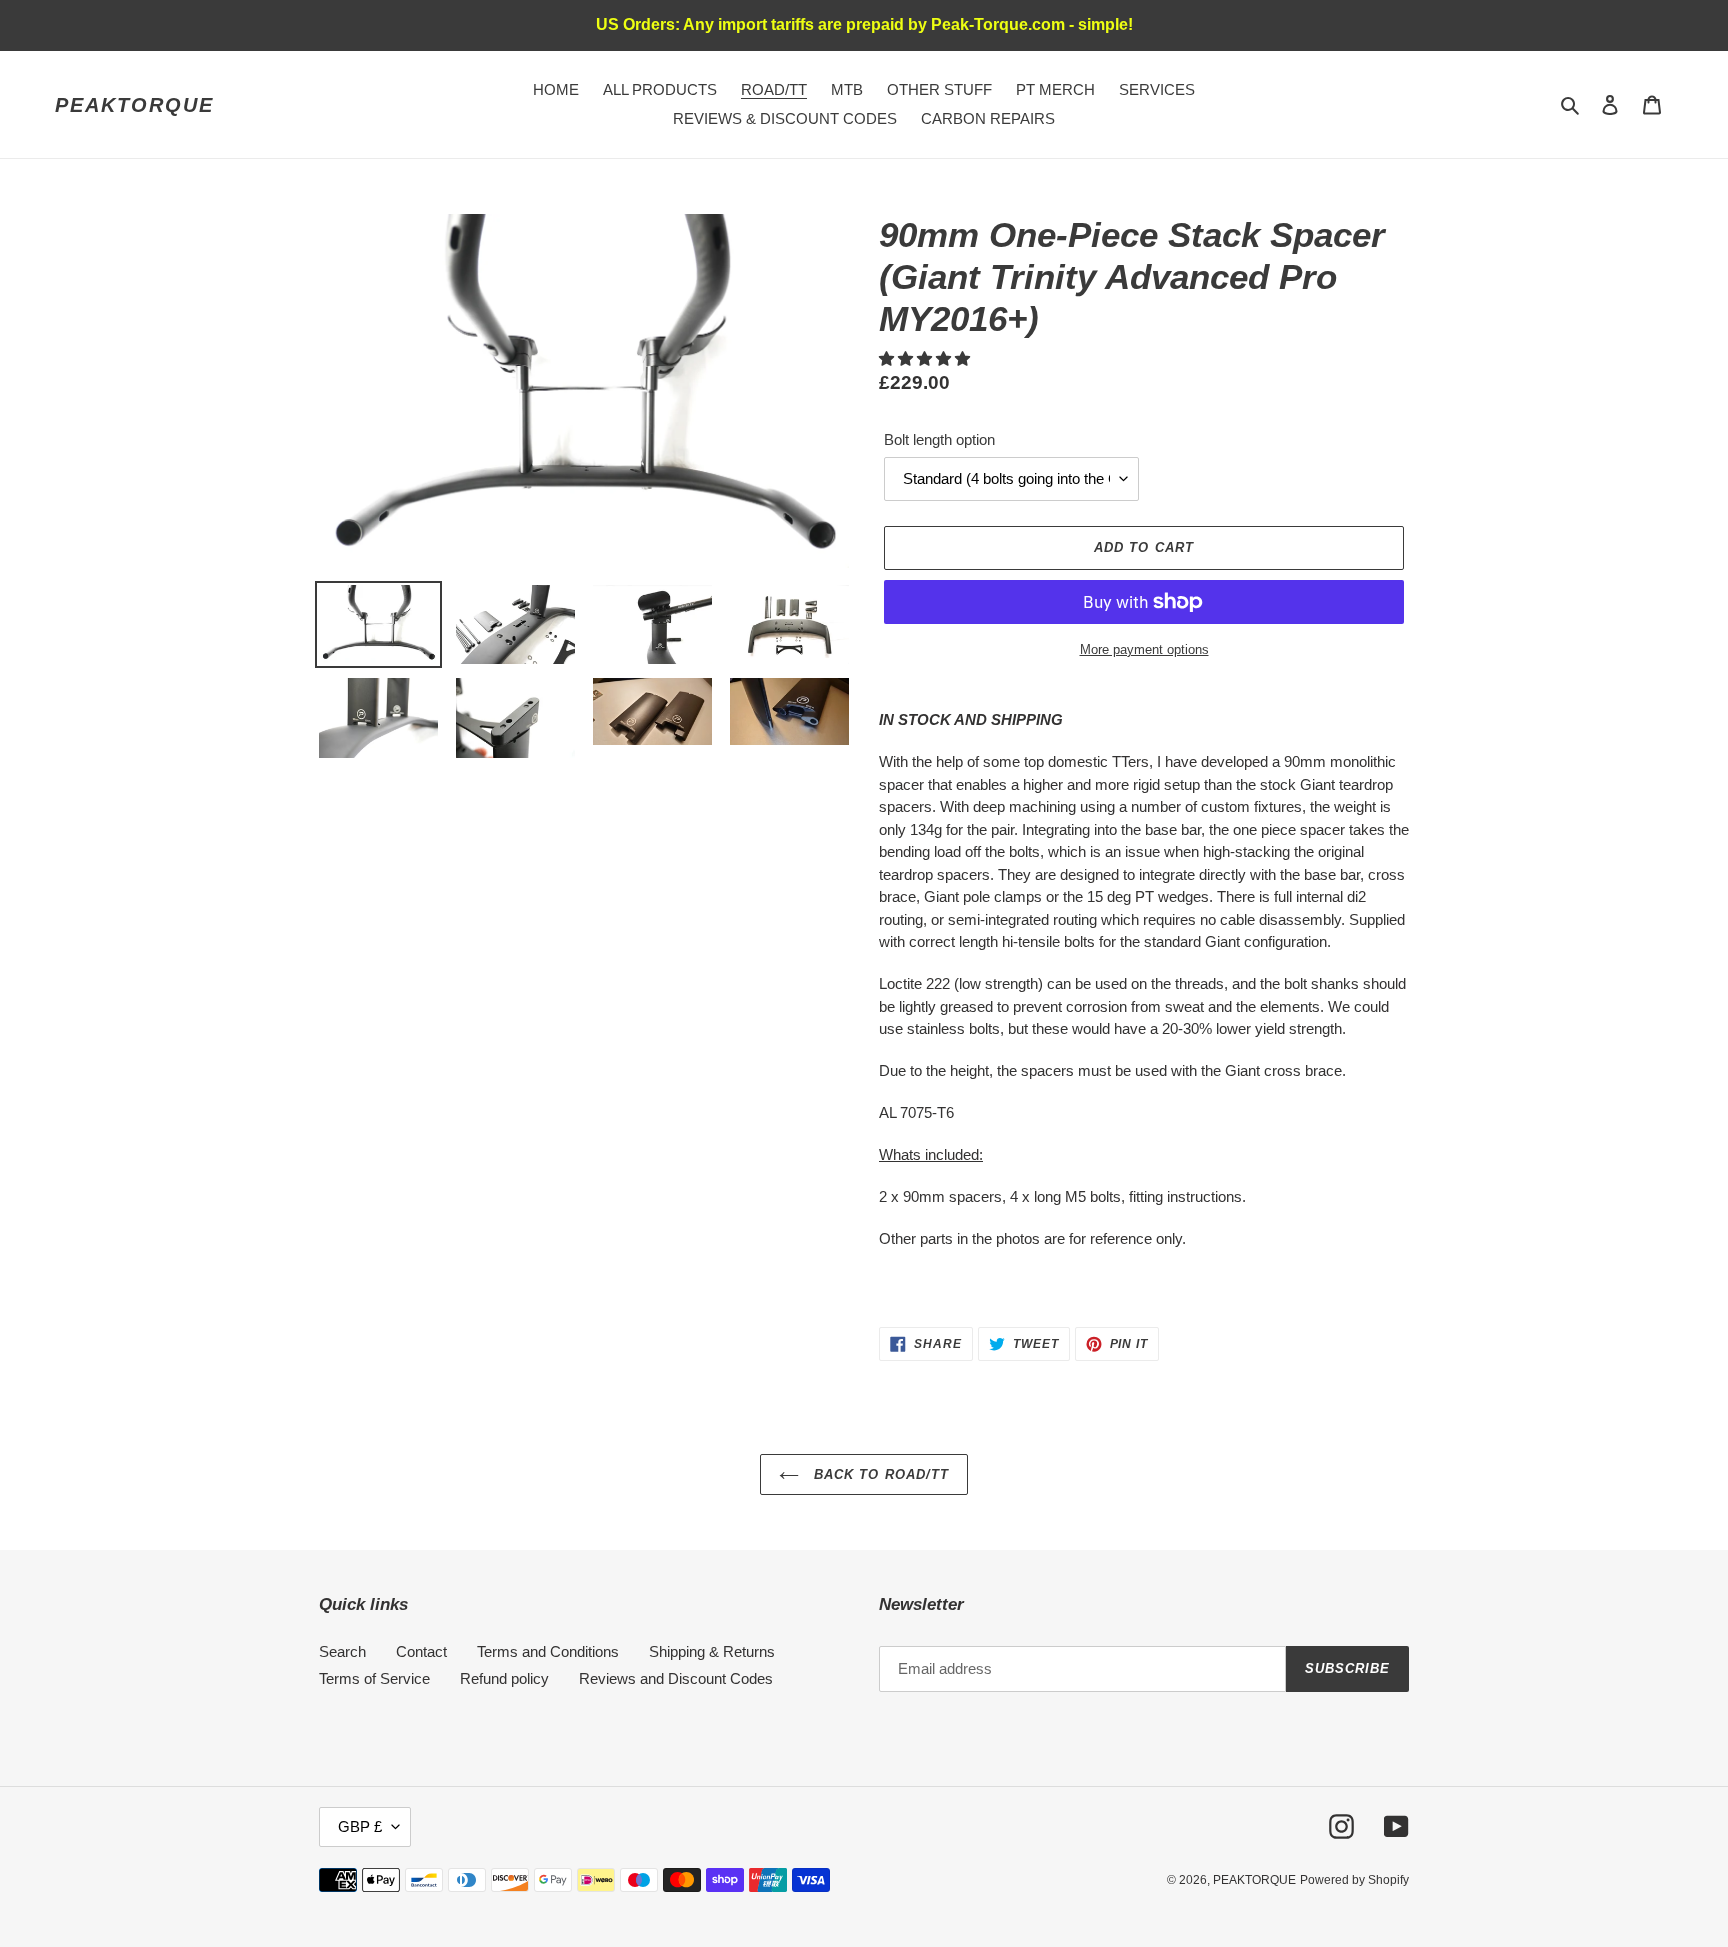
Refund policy (504, 1678)
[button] (926, 358)
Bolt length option (939, 439)
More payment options (1144, 649)
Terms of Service (374, 1678)
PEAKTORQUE (134, 105)
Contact (421, 1651)
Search (342, 1651)
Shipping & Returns (712, 1651)
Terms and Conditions (548, 1651)
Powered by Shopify (1354, 1880)
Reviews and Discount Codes (676, 1678)
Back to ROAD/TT (879, 1474)
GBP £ (360, 1826)
